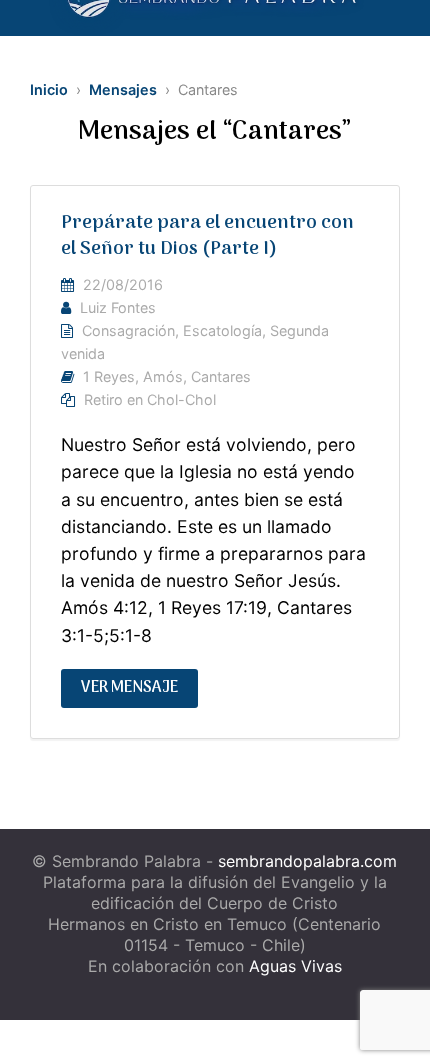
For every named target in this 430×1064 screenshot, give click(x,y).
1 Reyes (109, 376)
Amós (163, 376)
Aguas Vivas (295, 966)
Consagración (128, 330)
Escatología (222, 330)
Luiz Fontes (118, 307)
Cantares (221, 376)
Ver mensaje (129, 688)
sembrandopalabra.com (307, 861)
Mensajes (123, 89)
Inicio (49, 89)
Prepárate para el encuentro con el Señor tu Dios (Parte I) (207, 236)
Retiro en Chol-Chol (150, 399)
